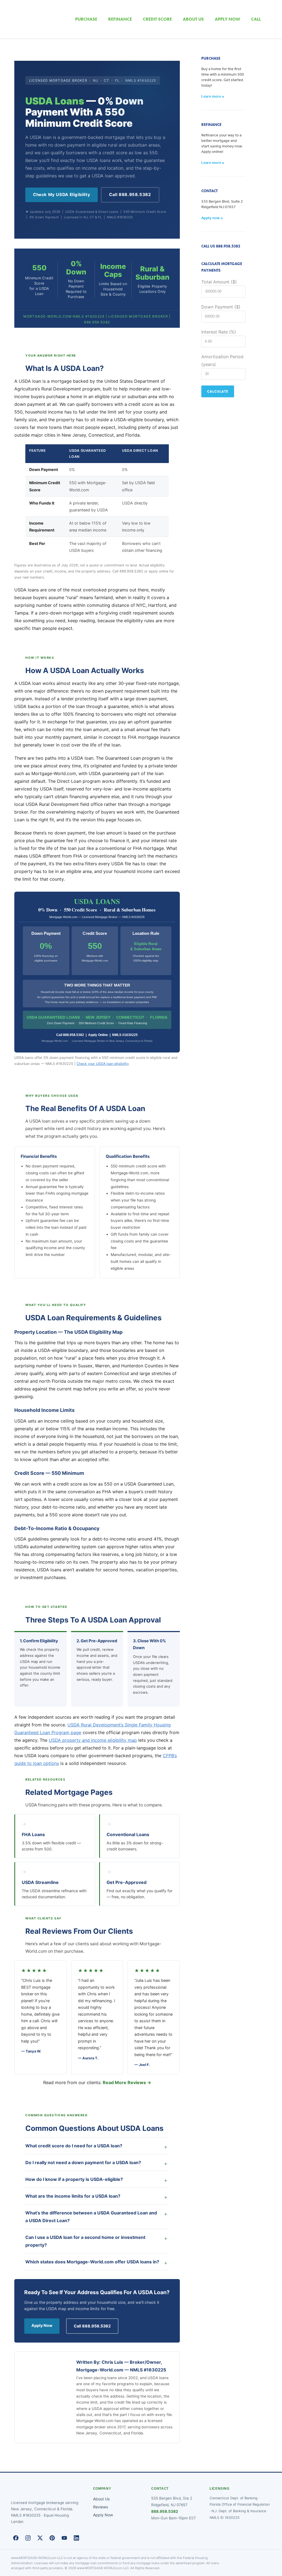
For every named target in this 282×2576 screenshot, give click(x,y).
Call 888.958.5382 (130, 195)
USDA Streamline (40, 1882)
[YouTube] (64, 2538)
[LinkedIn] (76, 2538)
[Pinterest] (52, 2538)
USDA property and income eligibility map (93, 1740)
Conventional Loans (128, 1834)
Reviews (101, 2507)
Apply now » (212, 218)
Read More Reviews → (127, 2082)
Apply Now (42, 2325)
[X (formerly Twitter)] (40, 2538)
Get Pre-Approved (127, 1882)
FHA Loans (33, 1834)
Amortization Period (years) (222, 360)
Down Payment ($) (221, 307)
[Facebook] (16, 2538)
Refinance (120, 19)
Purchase (86, 19)
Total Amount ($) (219, 282)
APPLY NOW (227, 19)
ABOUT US (193, 19)
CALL (256, 19)
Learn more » (213, 96)
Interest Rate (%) (219, 332)
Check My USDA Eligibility (62, 195)
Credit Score (157, 19)
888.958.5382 (165, 2511)
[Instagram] (28, 2538)
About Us (101, 2499)
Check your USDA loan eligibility (103, 1064)
